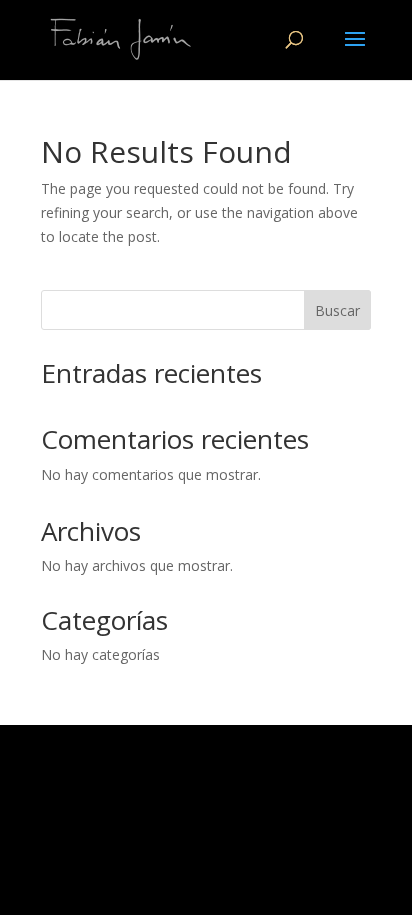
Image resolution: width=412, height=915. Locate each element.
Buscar (337, 310)
